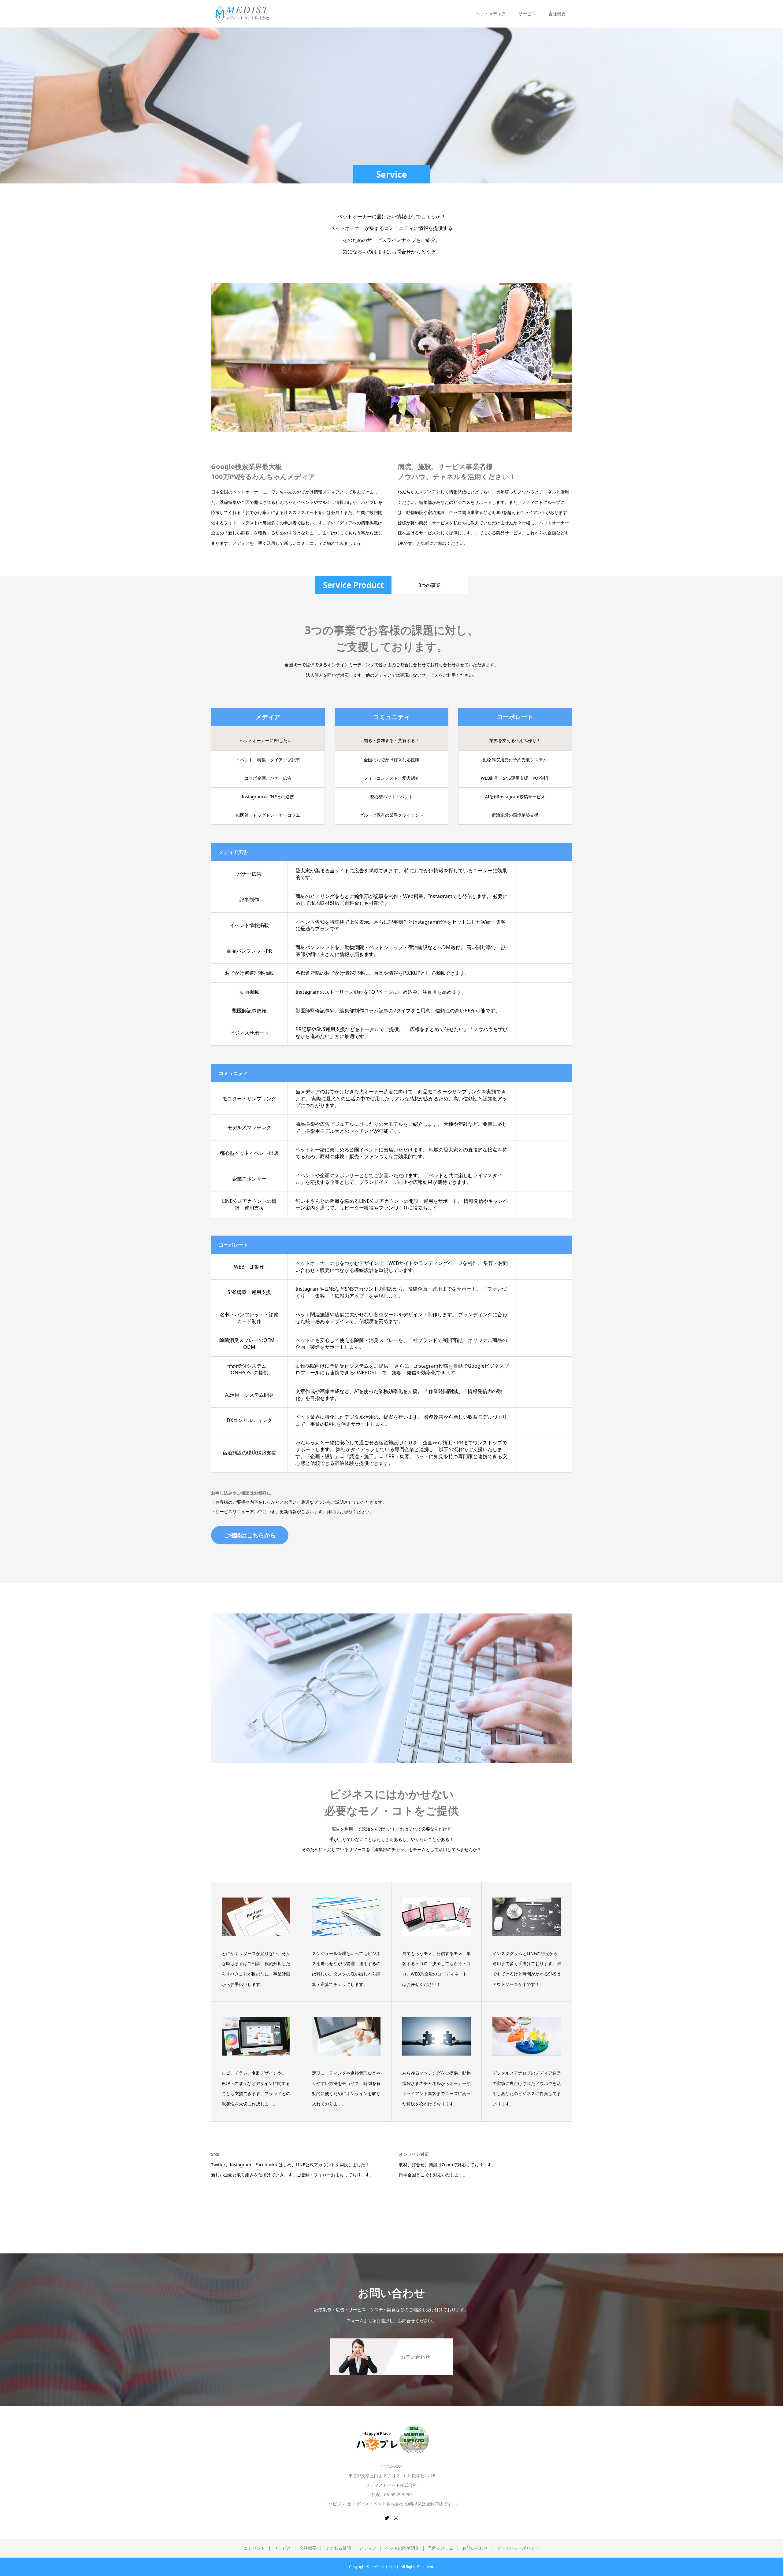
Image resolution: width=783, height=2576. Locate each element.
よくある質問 (338, 2548)
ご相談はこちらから (250, 1535)
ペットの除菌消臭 (402, 2548)
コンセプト (254, 2548)
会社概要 (308, 2548)
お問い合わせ (475, 2548)
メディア (368, 2548)
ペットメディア (491, 14)
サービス (282, 2548)
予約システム (441, 2548)
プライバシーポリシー (518, 2548)
